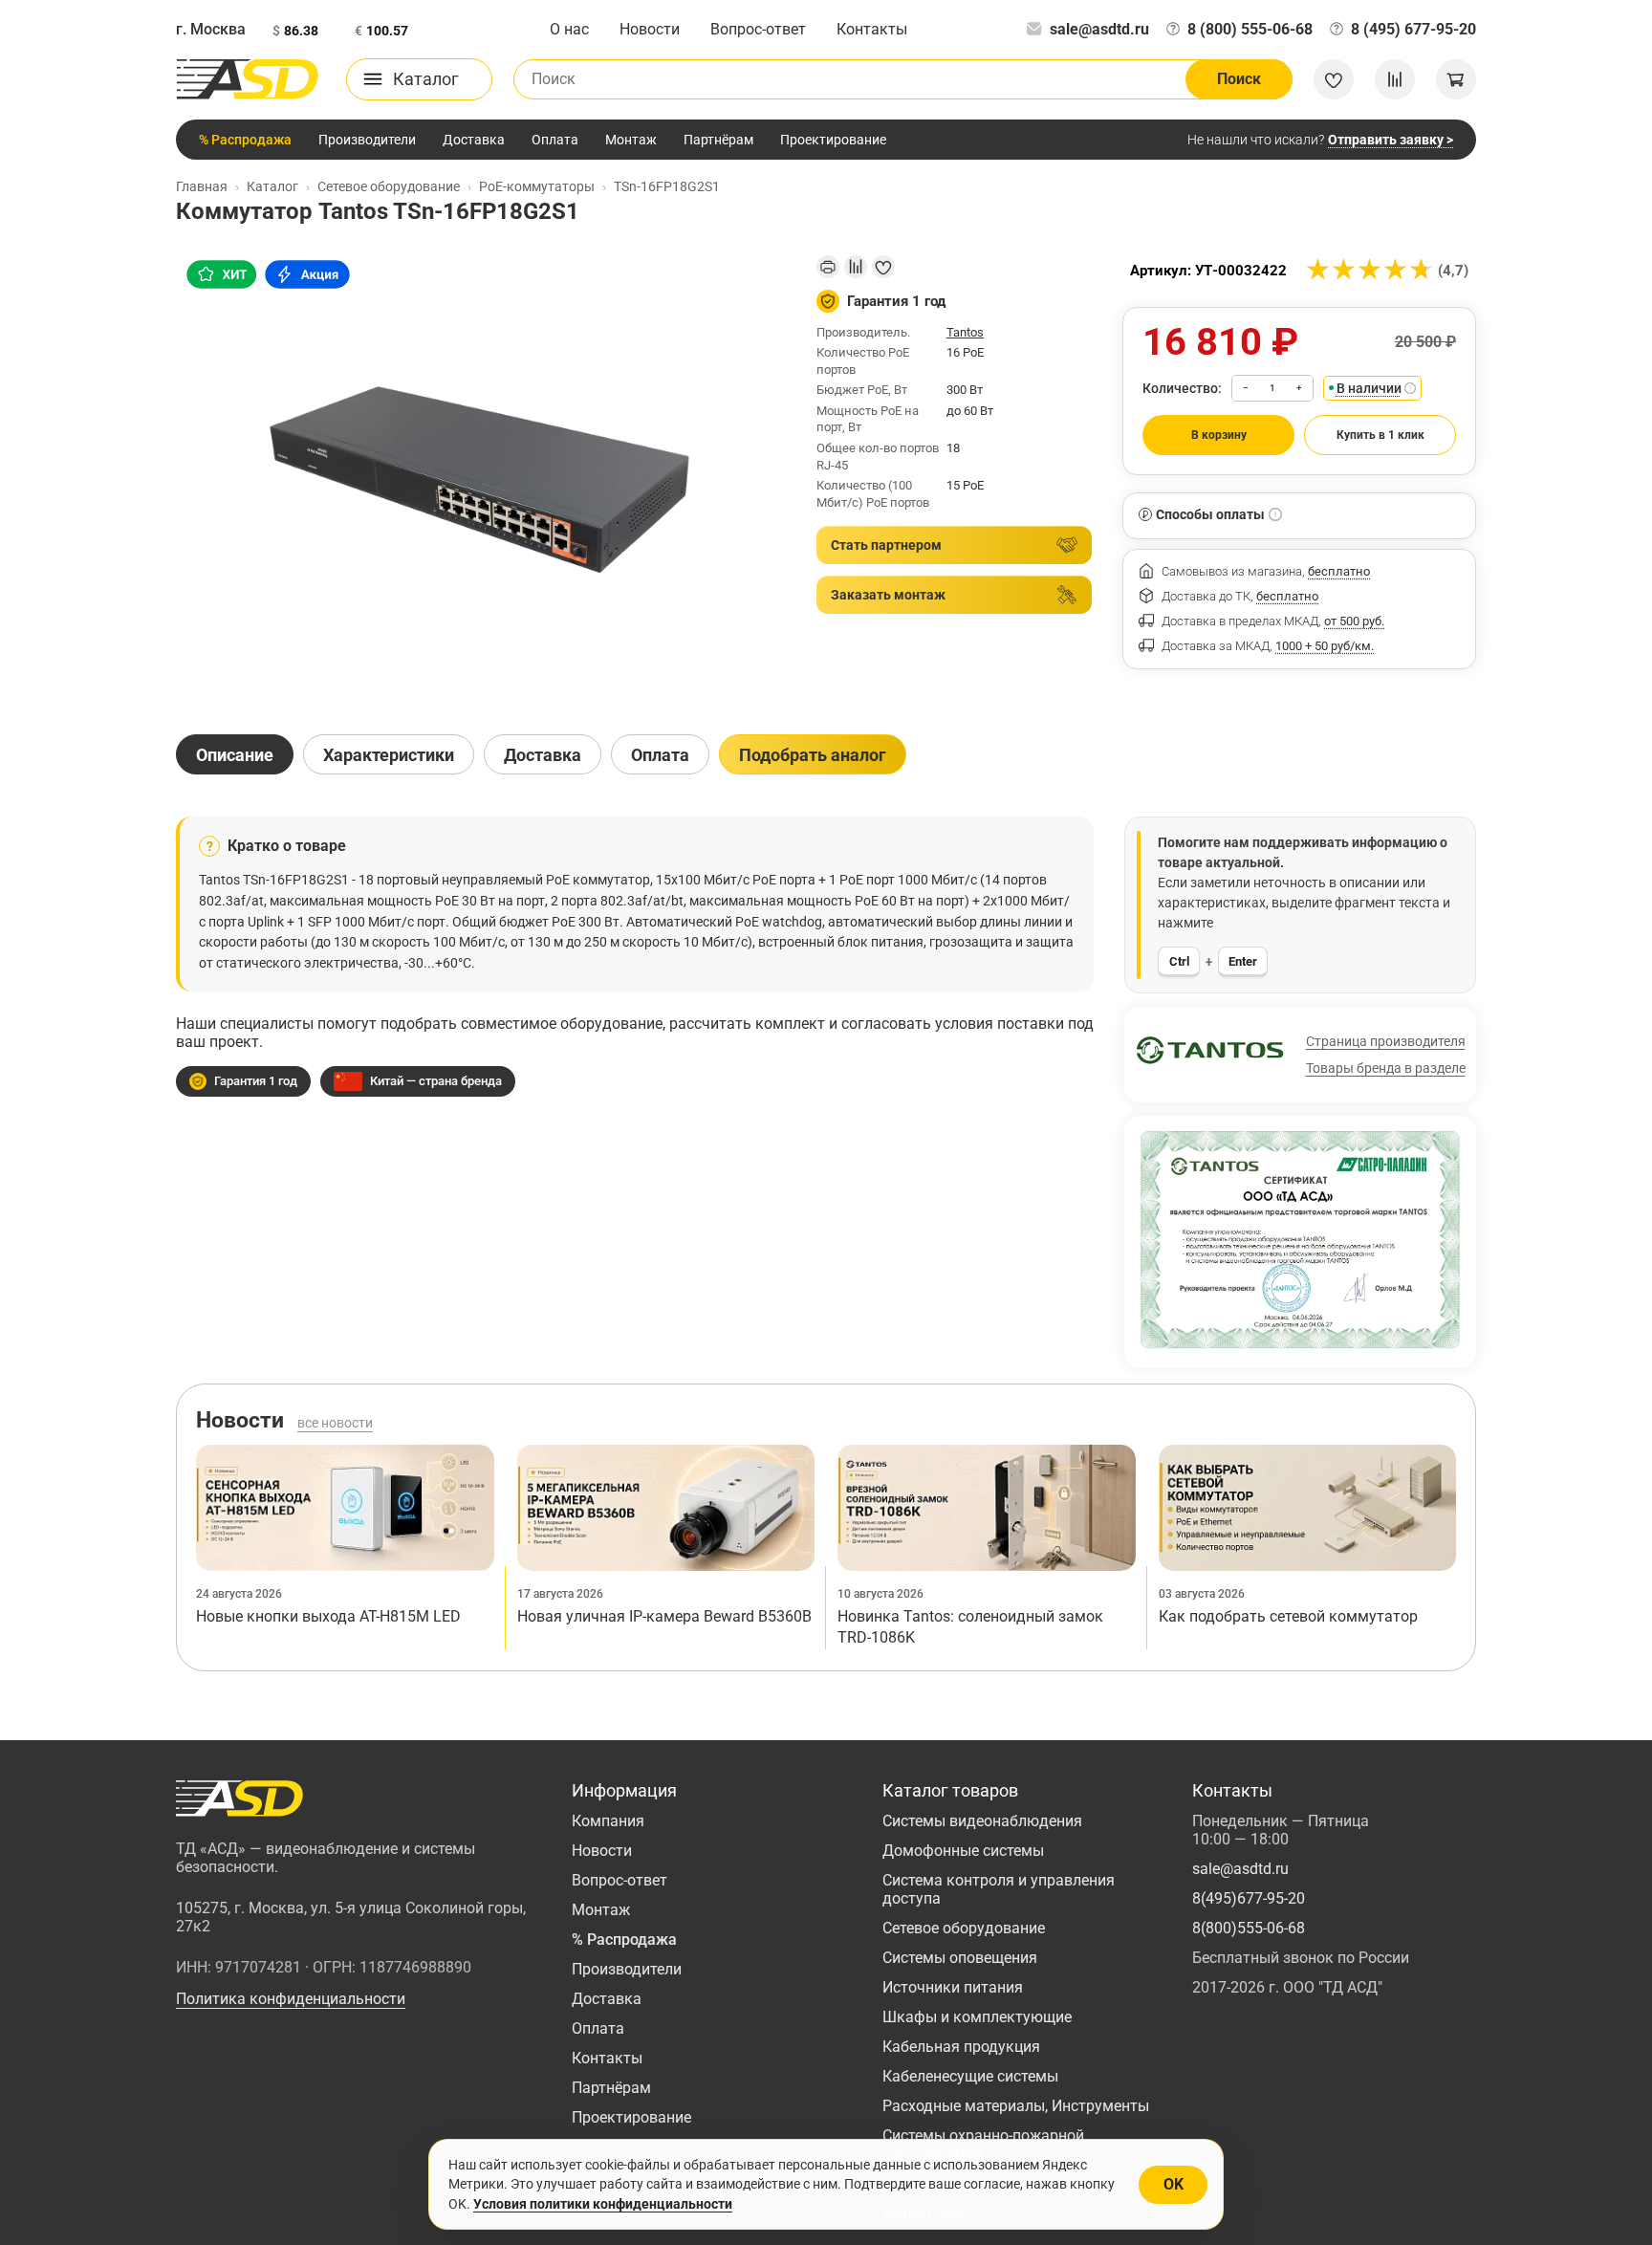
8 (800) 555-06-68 (1250, 29)
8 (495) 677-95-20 (1413, 29)
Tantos (965, 332)
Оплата (555, 140)
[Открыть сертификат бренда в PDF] (1300, 1240)
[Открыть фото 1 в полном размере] (481, 478)
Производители (367, 140)
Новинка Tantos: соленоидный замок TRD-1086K (970, 1627)
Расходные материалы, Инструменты (1016, 2106)
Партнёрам (718, 140)
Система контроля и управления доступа (999, 1889)
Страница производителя (1386, 1041)
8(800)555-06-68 (1249, 1928)
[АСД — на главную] (248, 79)
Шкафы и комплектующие (977, 2017)
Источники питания (953, 1987)
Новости (650, 29)
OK (1174, 2184)
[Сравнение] (1395, 79)
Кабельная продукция (961, 2047)
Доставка (474, 140)
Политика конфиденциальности (291, 1999)
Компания (608, 1821)
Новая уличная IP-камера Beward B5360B (664, 1616)
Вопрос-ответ (758, 29)
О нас (569, 29)
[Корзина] (1456, 79)
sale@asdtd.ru (1099, 29)
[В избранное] (883, 267)
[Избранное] (1334, 79)
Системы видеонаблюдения (982, 1821)
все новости (335, 1423)
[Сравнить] (856, 267)
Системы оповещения (960, 1958)
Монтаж (631, 140)
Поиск (1239, 79)
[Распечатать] (828, 267)
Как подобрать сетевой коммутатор (1288, 1616)
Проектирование (833, 140)
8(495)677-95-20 (1249, 1898)
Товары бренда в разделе (1386, 1068)
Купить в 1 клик (1380, 435)
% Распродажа (245, 140)
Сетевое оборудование (964, 1928)
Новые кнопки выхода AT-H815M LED (328, 1616)
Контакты (872, 29)
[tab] (235, 754)
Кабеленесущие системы (970, 2076)
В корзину (1219, 435)
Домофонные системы (963, 1851)
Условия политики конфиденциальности (603, 2204)
